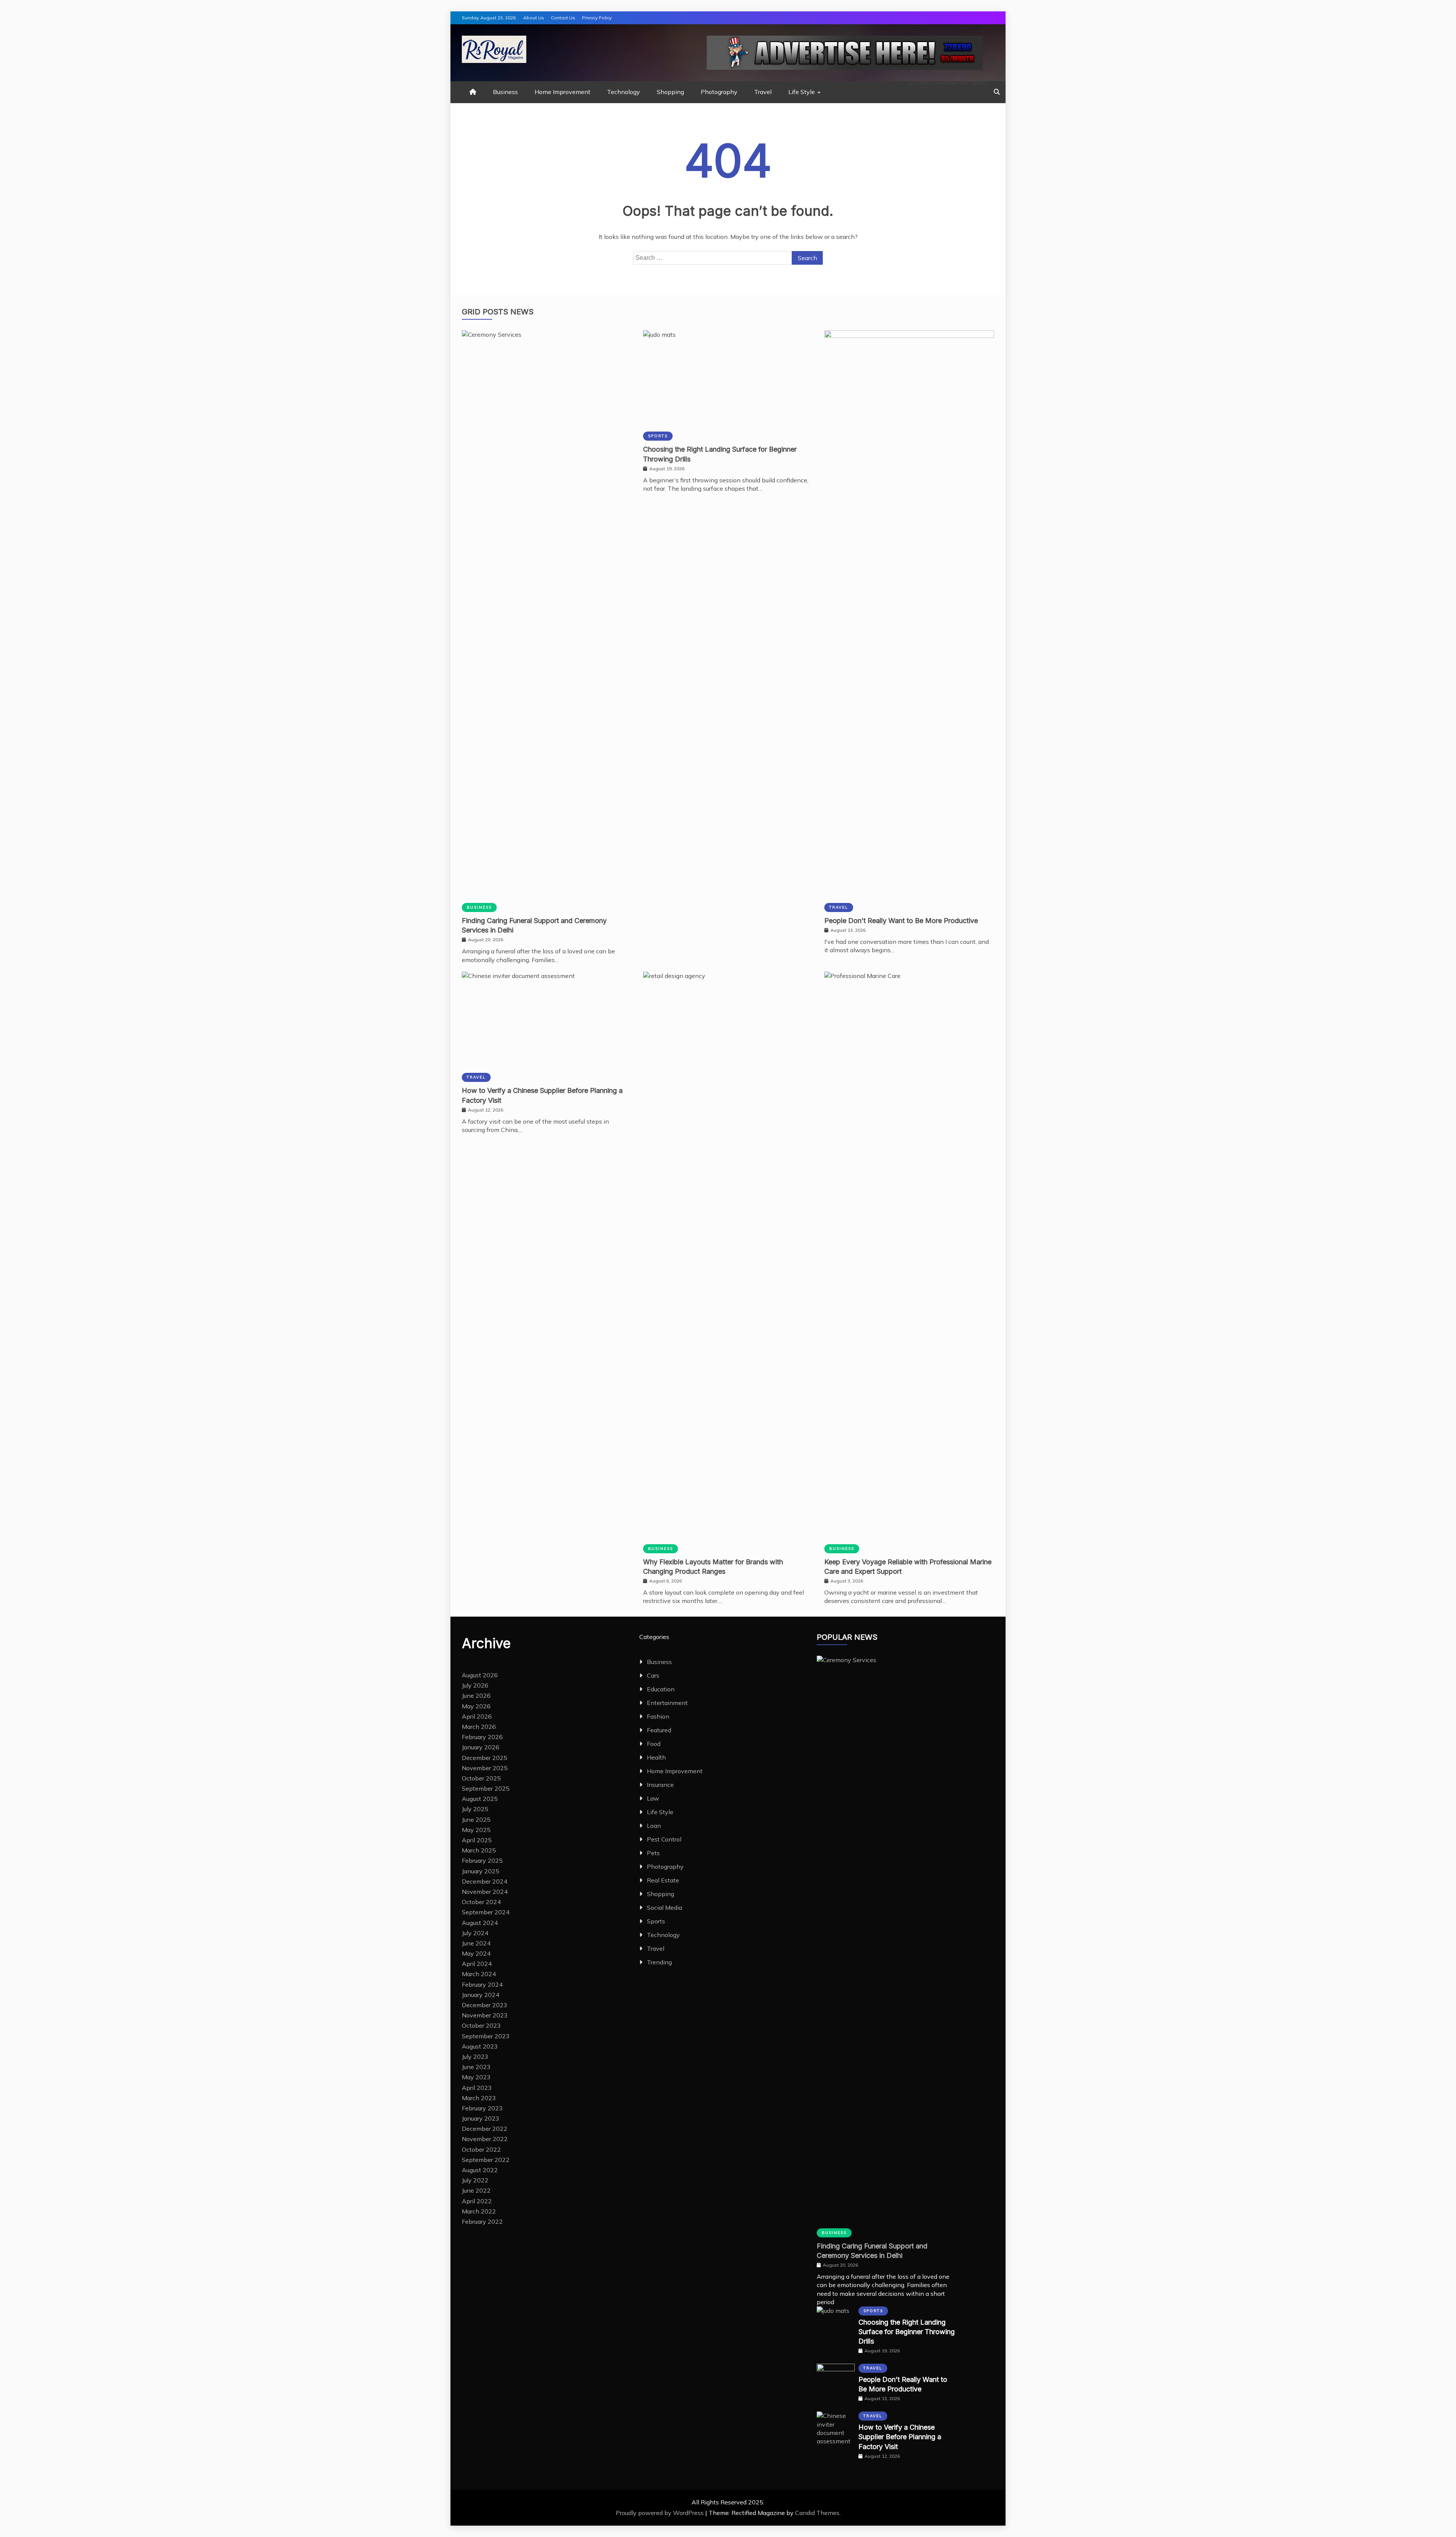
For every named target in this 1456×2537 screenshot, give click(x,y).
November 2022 (485, 2139)
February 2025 (482, 1860)
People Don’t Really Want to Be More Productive (901, 921)
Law (653, 1798)
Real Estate (663, 1880)
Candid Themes (817, 2513)
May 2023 (476, 2077)
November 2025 (485, 1768)
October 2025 (481, 1778)
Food (654, 1744)
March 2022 (479, 2211)
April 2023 (477, 2088)
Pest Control (664, 1839)
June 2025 (476, 1820)
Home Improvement (562, 92)
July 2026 (475, 1685)
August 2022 (480, 2170)
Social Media (664, 1907)
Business (505, 92)
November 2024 (485, 1892)
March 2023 (479, 2098)
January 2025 (481, 1871)
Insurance (660, 1785)
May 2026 (476, 1706)
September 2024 (486, 1912)
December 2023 (485, 2005)
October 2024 (481, 1902)
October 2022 (481, 2149)
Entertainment (667, 1703)
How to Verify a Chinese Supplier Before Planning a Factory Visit (900, 2437)
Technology (624, 92)
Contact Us (563, 18)
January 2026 (481, 1747)
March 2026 (479, 1727)
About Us (534, 18)
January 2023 (481, 2118)
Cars (653, 1675)
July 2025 (475, 1809)
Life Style (802, 92)
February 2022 (482, 2221)
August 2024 (480, 1923)
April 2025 (477, 1840)
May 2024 (476, 1953)
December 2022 (485, 2129)
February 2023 (482, 2108)
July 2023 (475, 2057)
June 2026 (476, 1696)
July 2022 (475, 2180)
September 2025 (486, 1788)
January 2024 (481, 1995)
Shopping (670, 92)
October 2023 (481, 2025)
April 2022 (477, 2201)
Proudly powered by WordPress (661, 2513)
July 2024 (475, 1933)
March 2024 (479, 1974)
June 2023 (476, 2067)
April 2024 (477, 1964)
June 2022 (476, 2190)
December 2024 (485, 1881)
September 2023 (486, 2036)
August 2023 (480, 2046)
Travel (763, 92)
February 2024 (482, 1984)
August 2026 (480, 1675)
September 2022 (486, 2160)
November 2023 (485, 2015)
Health (656, 1757)
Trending (659, 1962)
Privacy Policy (597, 18)
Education (661, 1689)
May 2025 (476, 1830)
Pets (653, 1853)
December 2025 (485, 1758)
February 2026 (482, 1737)
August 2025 (480, 1799)
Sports (658, 436)
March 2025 (479, 1850)
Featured (659, 1730)
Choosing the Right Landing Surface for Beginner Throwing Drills (907, 2332)
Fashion (658, 1716)
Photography (719, 92)
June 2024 (476, 1943)
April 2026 (477, 1716)
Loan (654, 1826)
